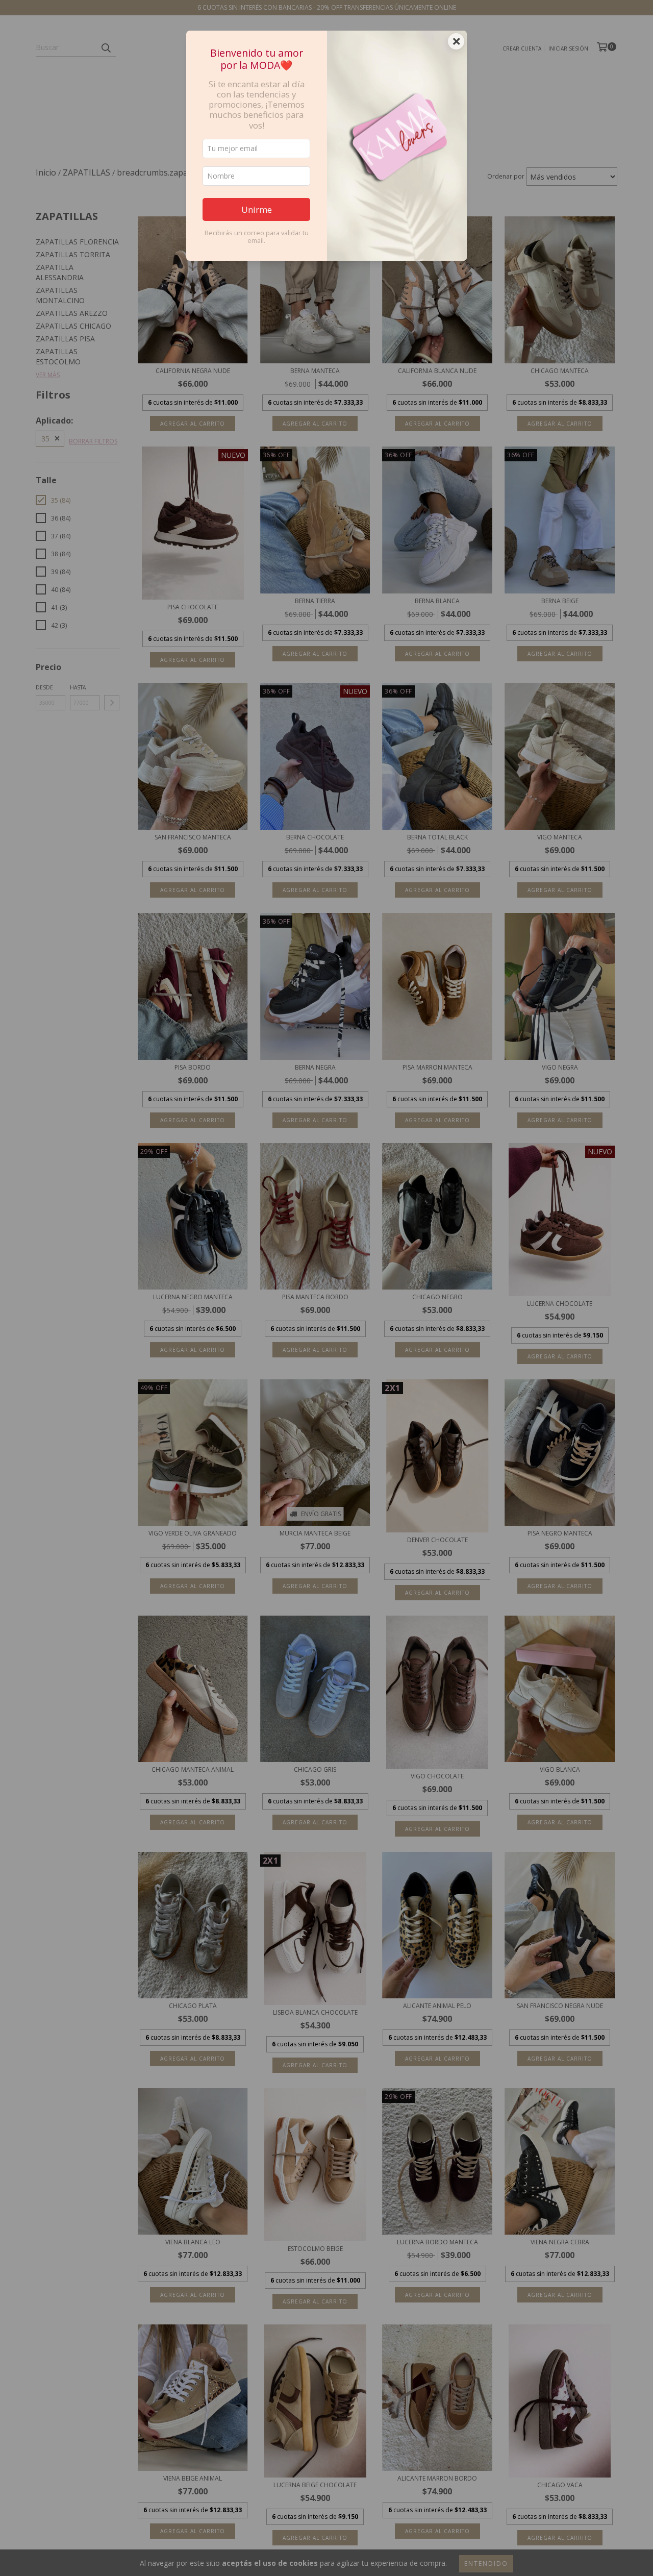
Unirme (257, 209)
